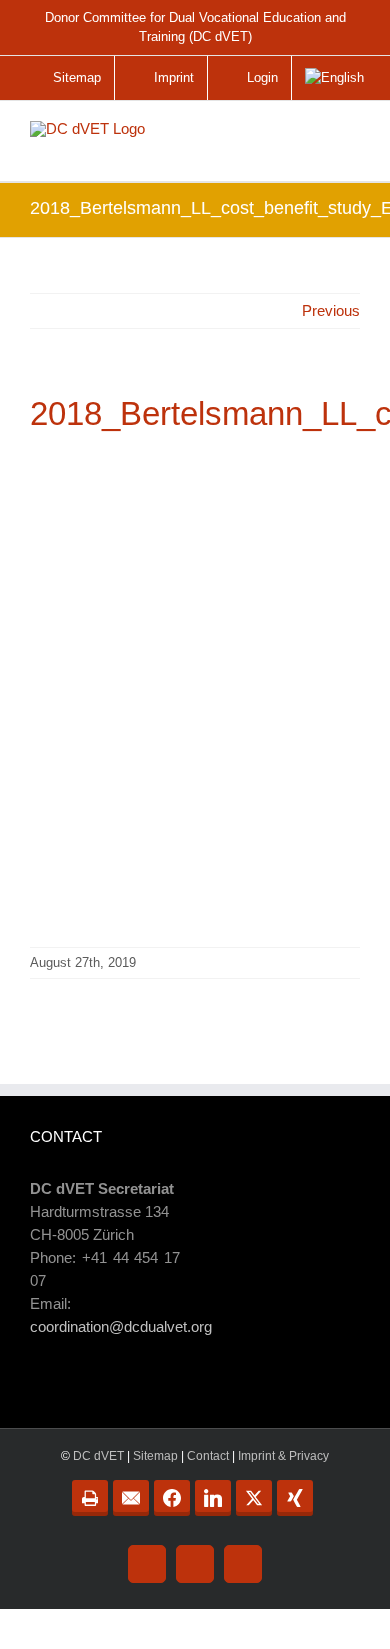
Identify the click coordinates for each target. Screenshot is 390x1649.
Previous (331, 310)
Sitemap (155, 1456)
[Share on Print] (90, 1498)
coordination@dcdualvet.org (121, 1326)
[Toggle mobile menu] (346, 143)
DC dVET (98, 1456)
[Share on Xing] (295, 1498)
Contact (208, 1456)
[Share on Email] (131, 1498)
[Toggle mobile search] (304, 135)
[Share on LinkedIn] (213, 1498)
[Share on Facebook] (172, 1498)
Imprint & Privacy (283, 1456)
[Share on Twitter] (254, 1498)
